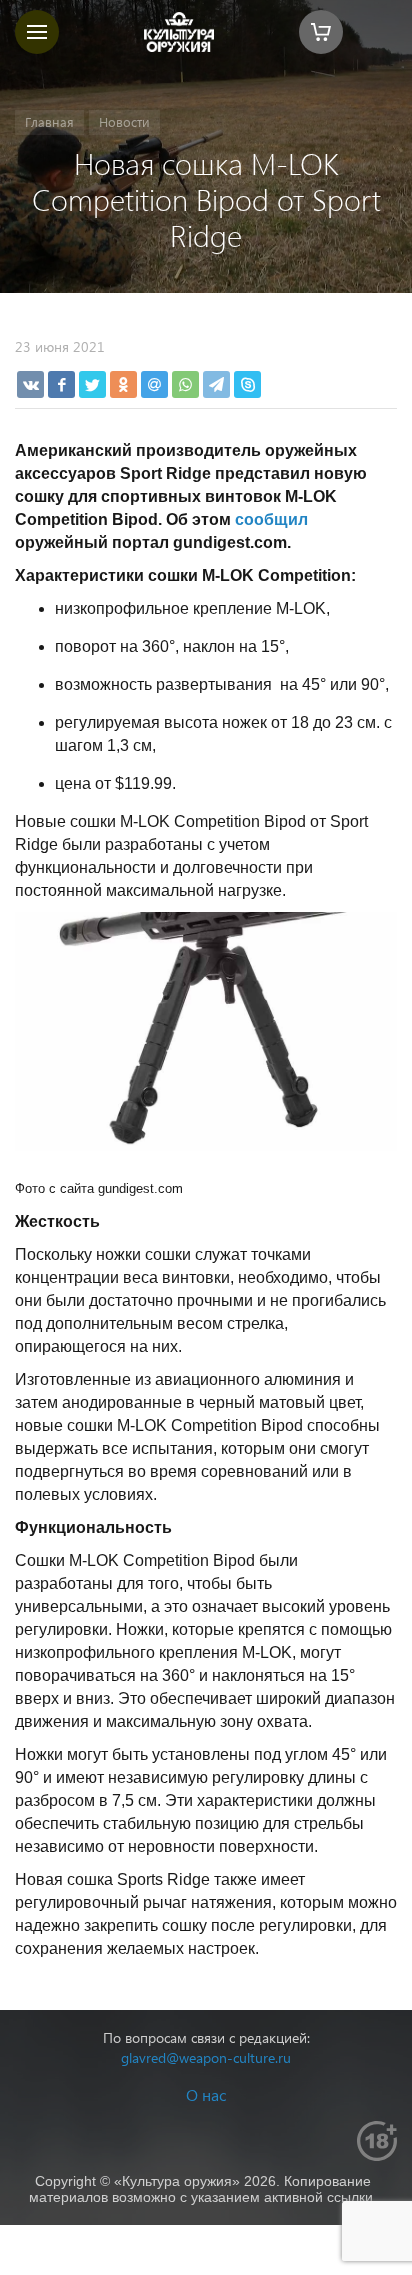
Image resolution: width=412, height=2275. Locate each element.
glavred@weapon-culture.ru (206, 2057)
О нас (206, 2094)
